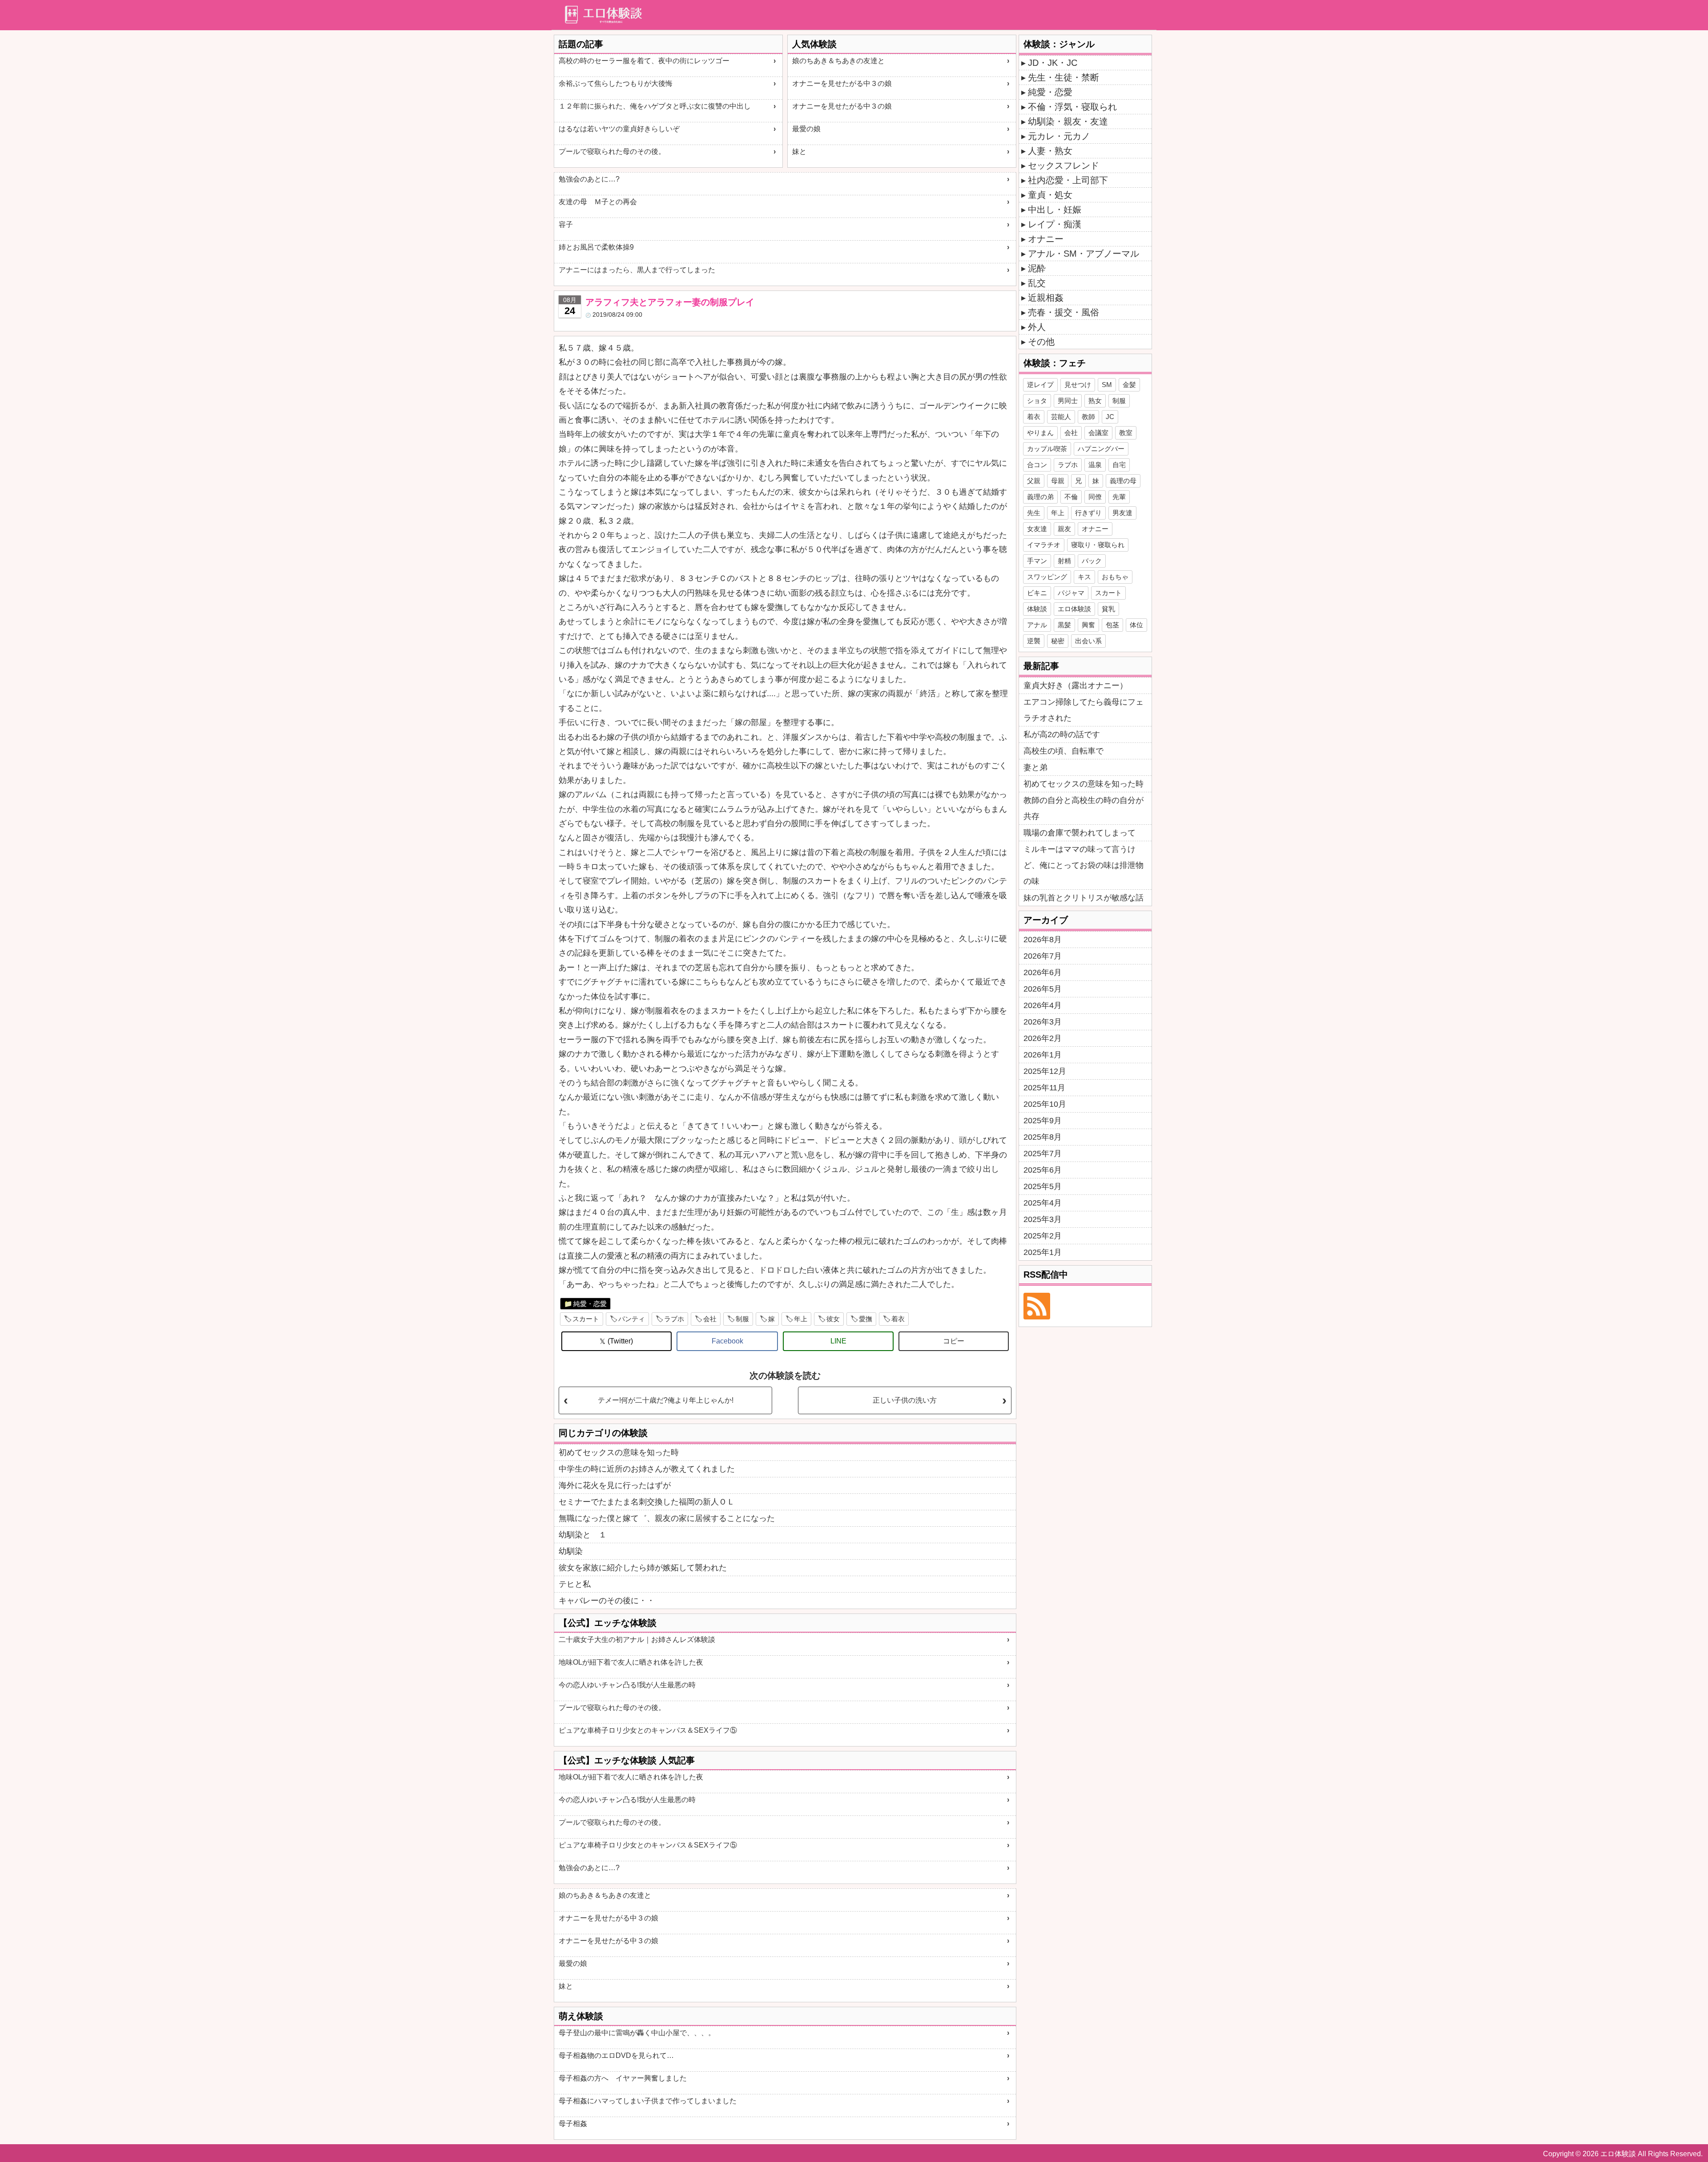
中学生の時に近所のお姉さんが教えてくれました (647, 1469)
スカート (586, 1319)
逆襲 (1034, 641)
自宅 (1119, 465)
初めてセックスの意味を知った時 (619, 1452)
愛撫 (866, 1319)
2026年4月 (1043, 1005)
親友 (1064, 529)
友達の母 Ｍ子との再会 (598, 202)
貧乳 (1108, 609)
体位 (1136, 625)
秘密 (1058, 641)
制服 (742, 1319)
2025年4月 (1043, 1203)
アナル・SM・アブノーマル (1084, 254)
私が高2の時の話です (1062, 734)
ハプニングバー (1101, 449)
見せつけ (1078, 385)
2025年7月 (1043, 1154)
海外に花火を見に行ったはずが (615, 1485)
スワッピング (1047, 577)
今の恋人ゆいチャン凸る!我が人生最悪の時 (627, 1685)
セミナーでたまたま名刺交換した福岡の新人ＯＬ (647, 1502)
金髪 (1129, 385)
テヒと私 (575, 1584)
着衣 (898, 1319)
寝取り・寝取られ (1098, 545)
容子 (566, 224)
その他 (1041, 342)
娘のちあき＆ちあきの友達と (838, 61)
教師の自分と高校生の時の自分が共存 (1084, 808)
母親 (1058, 481)
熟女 (1095, 401)
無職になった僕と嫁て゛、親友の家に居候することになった (667, 1518)
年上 (801, 1319)
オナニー (1046, 239)
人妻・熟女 (1050, 151)
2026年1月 (1043, 1055)
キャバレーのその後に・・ (607, 1601)
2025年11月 (1044, 1088)
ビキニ (1037, 593)
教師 (1088, 417)
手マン (1037, 561)
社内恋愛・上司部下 (1068, 180)
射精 (1064, 561)
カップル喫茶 (1047, 449)
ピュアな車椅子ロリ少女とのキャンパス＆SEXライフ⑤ (648, 1730)
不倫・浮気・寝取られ (1072, 107)
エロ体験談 (1074, 609)
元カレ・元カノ (1059, 136)
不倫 (1071, 497)
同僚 (1095, 497)
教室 (1126, 433)
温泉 (1095, 465)
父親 (1034, 481)
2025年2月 (1043, 1236)
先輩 (1119, 497)
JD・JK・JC (1053, 63)
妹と (799, 151)
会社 (710, 1319)
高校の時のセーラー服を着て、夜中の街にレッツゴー (644, 61)
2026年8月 (1043, 940)
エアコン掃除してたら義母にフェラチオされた (1084, 710)
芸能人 (1061, 417)
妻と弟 (1035, 767)
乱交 (1037, 283)
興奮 (1088, 625)
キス (1084, 577)
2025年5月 (1043, 1186)
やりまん (1040, 433)
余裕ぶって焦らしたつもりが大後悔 (616, 83)
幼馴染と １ (583, 1535)
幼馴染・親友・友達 (1068, 121)
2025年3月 (1043, 1219)
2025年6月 (1043, 1170)
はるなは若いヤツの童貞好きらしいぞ (619, 129)
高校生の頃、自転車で (1063, 751)
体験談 (1037, 609)
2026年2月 (1043, 1038)
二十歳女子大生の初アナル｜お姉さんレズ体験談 (637, 1640)
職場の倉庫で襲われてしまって (1080, 833)
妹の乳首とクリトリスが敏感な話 (1084, 898)
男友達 (1122, 513)
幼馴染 (571, 1551)
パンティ (632, 1319)
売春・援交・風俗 (1063, 312)
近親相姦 (1046, 298)
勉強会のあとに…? (589, 179)
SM (1107, 385)
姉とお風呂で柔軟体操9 (596, 247)
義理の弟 (1040, 497)
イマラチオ (1044, 545)
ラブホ (674, 1319)
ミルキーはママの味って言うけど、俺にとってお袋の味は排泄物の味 (1084, 865)
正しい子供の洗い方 (905, 1400)
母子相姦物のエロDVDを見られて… (616, 2055)
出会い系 (1088, 641)
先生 (1034, 513)
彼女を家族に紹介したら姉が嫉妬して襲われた (643, 1568)
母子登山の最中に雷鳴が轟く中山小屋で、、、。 (637, 2033)
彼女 (833, 1319)
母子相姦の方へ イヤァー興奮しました (623, 2078)
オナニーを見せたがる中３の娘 (842, 83)
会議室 (1098, 433)
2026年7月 (1043, 956)
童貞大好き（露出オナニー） (1076, 686)
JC (1110, 417)
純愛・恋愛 (590, 1304)
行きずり (1088, 513)
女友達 (1037, 529)
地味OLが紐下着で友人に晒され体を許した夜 (631, 1662)
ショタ (1037, 401)
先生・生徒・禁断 (1063, 77)
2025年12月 (1045, 1071)
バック (1092, 561)
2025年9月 (1043, 1121)
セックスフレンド (1063, 165)
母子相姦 (573, 2124)
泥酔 (1037, 268)
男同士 (1068, 401)
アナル (1037, 625)
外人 (1037, 327)
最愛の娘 (806, 129)
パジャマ (1071, 593)
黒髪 (1064, 625)
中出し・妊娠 (1055, 210)
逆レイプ (1040, 385)
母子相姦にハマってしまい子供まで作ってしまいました (648, 2101)
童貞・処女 (1050, 195)
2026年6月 (1043, 972)
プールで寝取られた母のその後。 (612, 151)
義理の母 (1123, 481)
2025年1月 (1043, 1252)
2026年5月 (1043, 989)
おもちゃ (1115, 577)
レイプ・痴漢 (1055, 224)
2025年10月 (1045, 1104)
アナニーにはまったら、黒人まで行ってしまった (637, 270)
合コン (1037, 465)
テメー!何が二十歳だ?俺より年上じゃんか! (666, 1400)
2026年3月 (1043, 1022)
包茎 (1112, 625)
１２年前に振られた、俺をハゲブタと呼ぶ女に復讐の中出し (655, 106)
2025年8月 (1043, 1137)
